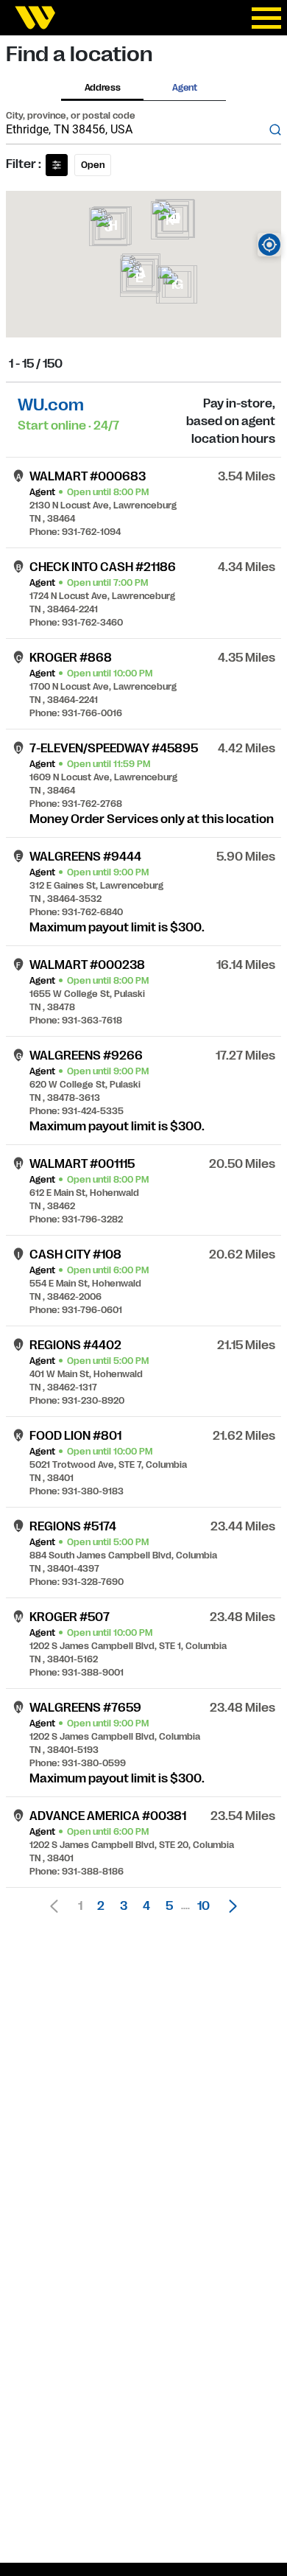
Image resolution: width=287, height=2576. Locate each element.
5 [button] (169, 1906)
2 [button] (101, 1906)
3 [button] (124, 1906)
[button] (229, 1906)
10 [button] (203, 1906)
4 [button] (146, 1906)
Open (93, 165)
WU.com (51, 405)
